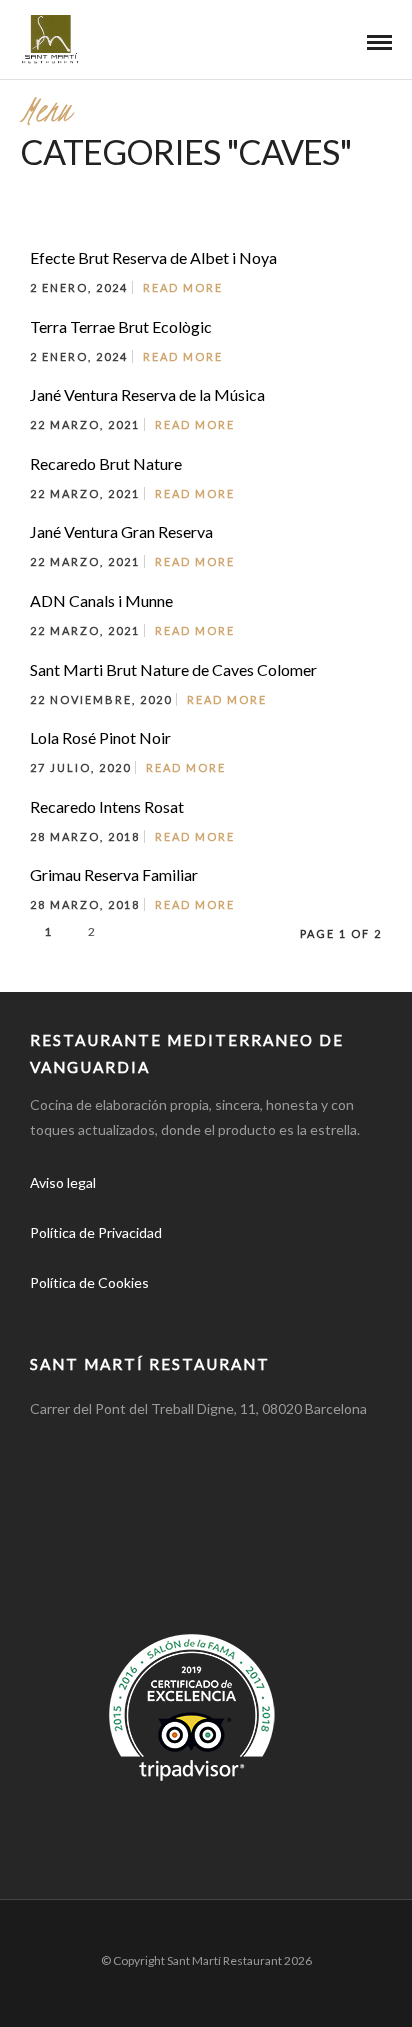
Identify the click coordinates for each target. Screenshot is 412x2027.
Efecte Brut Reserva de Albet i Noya (153, 257)
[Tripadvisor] (184, 1314)
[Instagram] (140, 1314)
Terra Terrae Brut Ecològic (121, 326)
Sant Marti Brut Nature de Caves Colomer (173, 669)
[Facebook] (52, 1314)
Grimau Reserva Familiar (114, 874)
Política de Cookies (89, 1282)
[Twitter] (96, 1314)
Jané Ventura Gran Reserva (121, 531)
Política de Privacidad (96, 1232)
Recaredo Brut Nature (106, 463)
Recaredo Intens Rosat (107, 806)
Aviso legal (63, 1182)
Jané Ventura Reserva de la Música (147, 394)
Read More (183, 287)
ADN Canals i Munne (101, 600)
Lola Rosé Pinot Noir (100, 737)
